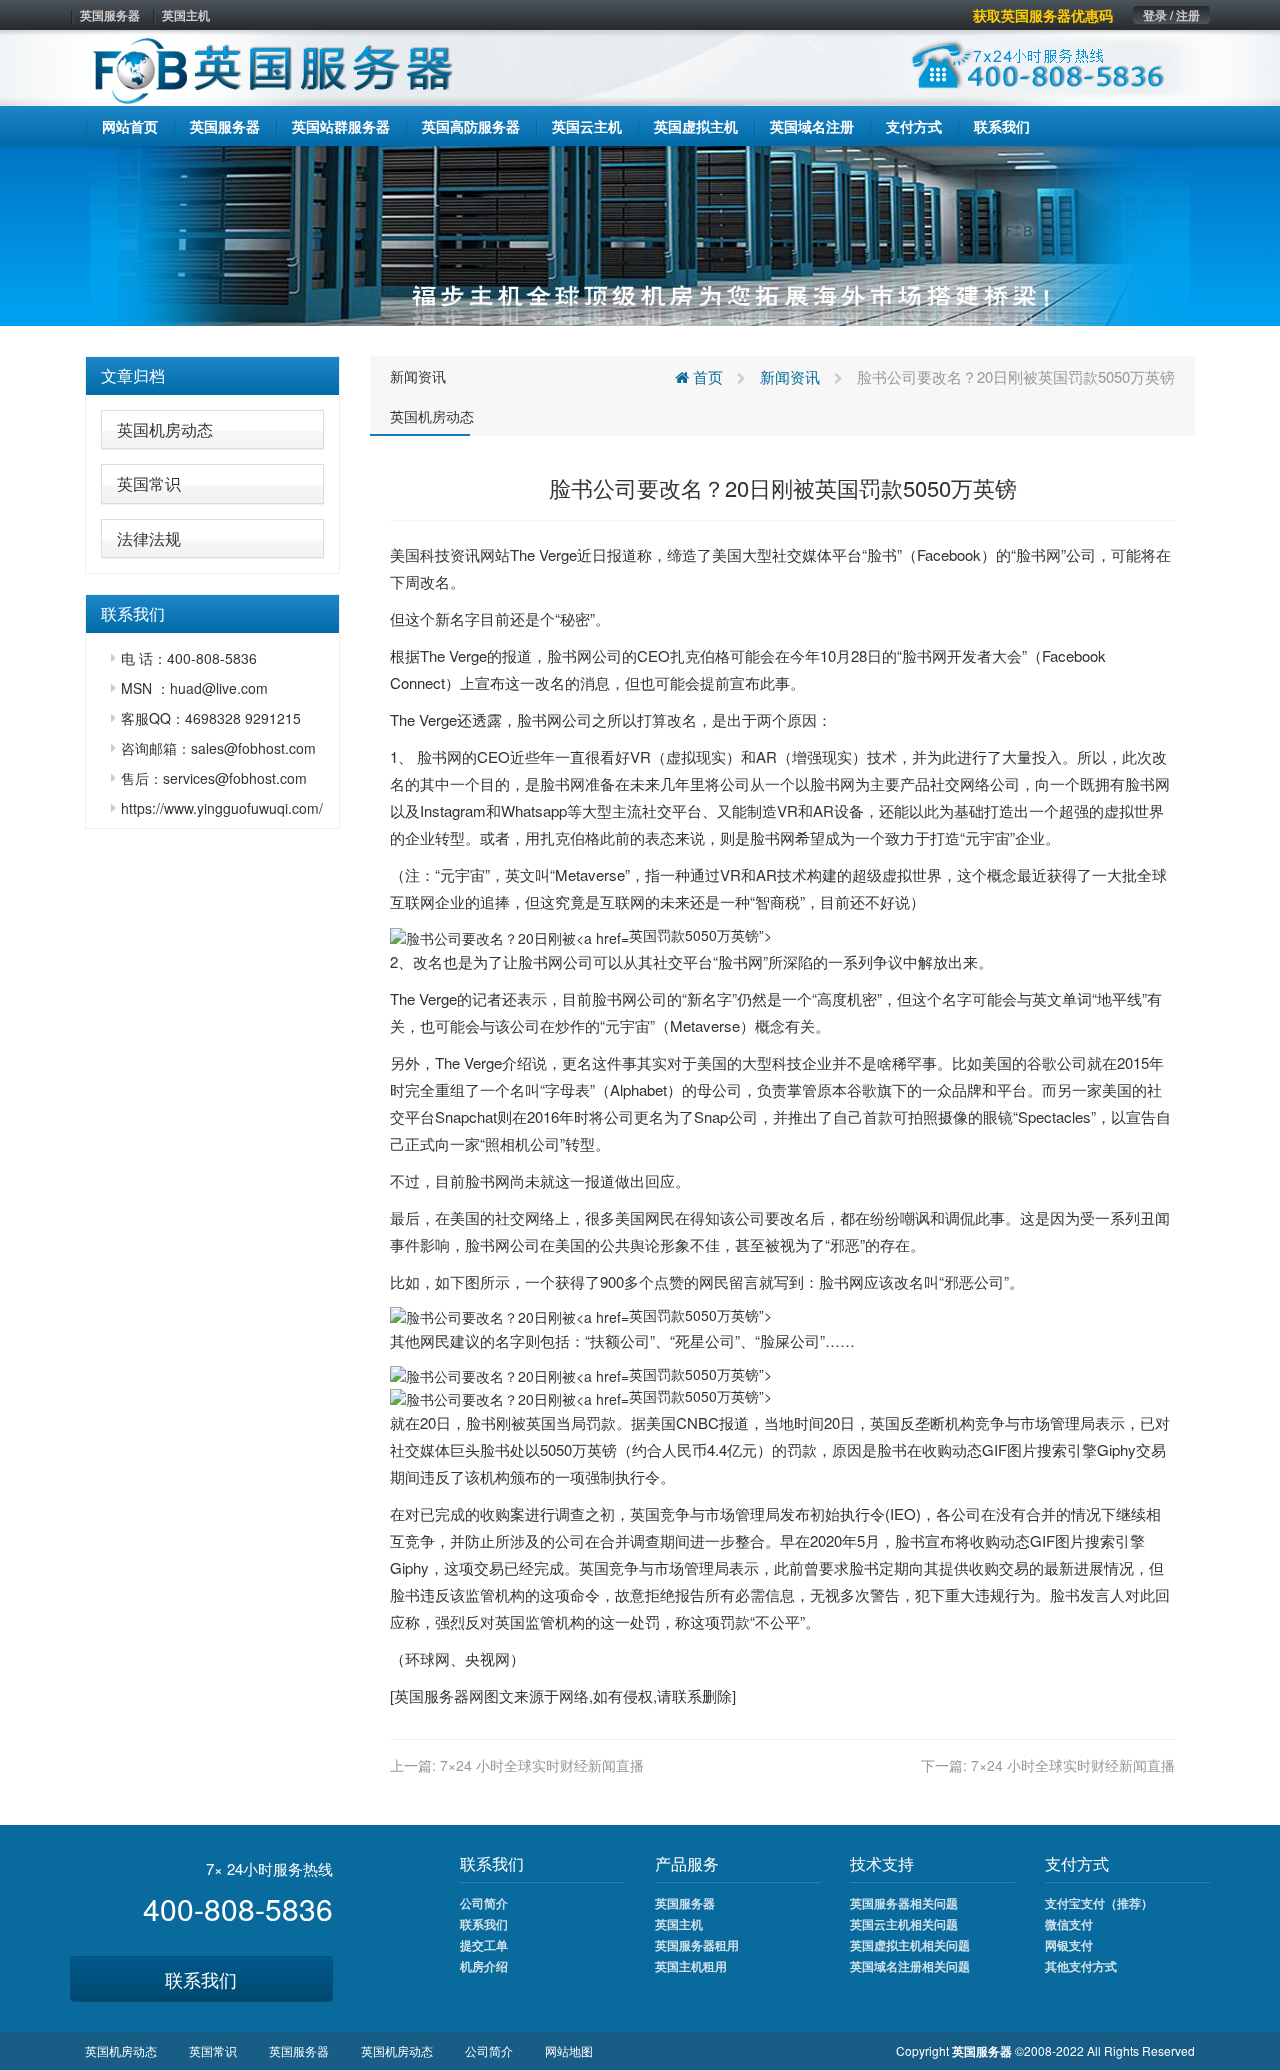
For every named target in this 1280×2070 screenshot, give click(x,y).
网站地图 (569, 2050)
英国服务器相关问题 (904, 1903)
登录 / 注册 (1171, 15)
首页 (706, 376)
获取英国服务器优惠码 (1043, 15)
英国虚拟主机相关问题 (910, 1945)
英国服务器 (110, 15)
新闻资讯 (418, 376)
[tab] (212, 376)
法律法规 (149, 538)
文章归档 (133, 375)
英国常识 (149, 483)
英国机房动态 (165, 429)
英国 (541, 1422)
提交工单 (484, 1945)
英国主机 (186, 15)
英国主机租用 (691, 1966)
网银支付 (1069, 1945)
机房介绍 (484, 1966)
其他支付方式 (1081, 1966)
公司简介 (484, 1903)
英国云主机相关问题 (904, 1924)
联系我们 (201, 1979)
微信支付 (1069, 1924)
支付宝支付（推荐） (1099, 1903)
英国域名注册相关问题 (910, 1966)
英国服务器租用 (697, 1945)
